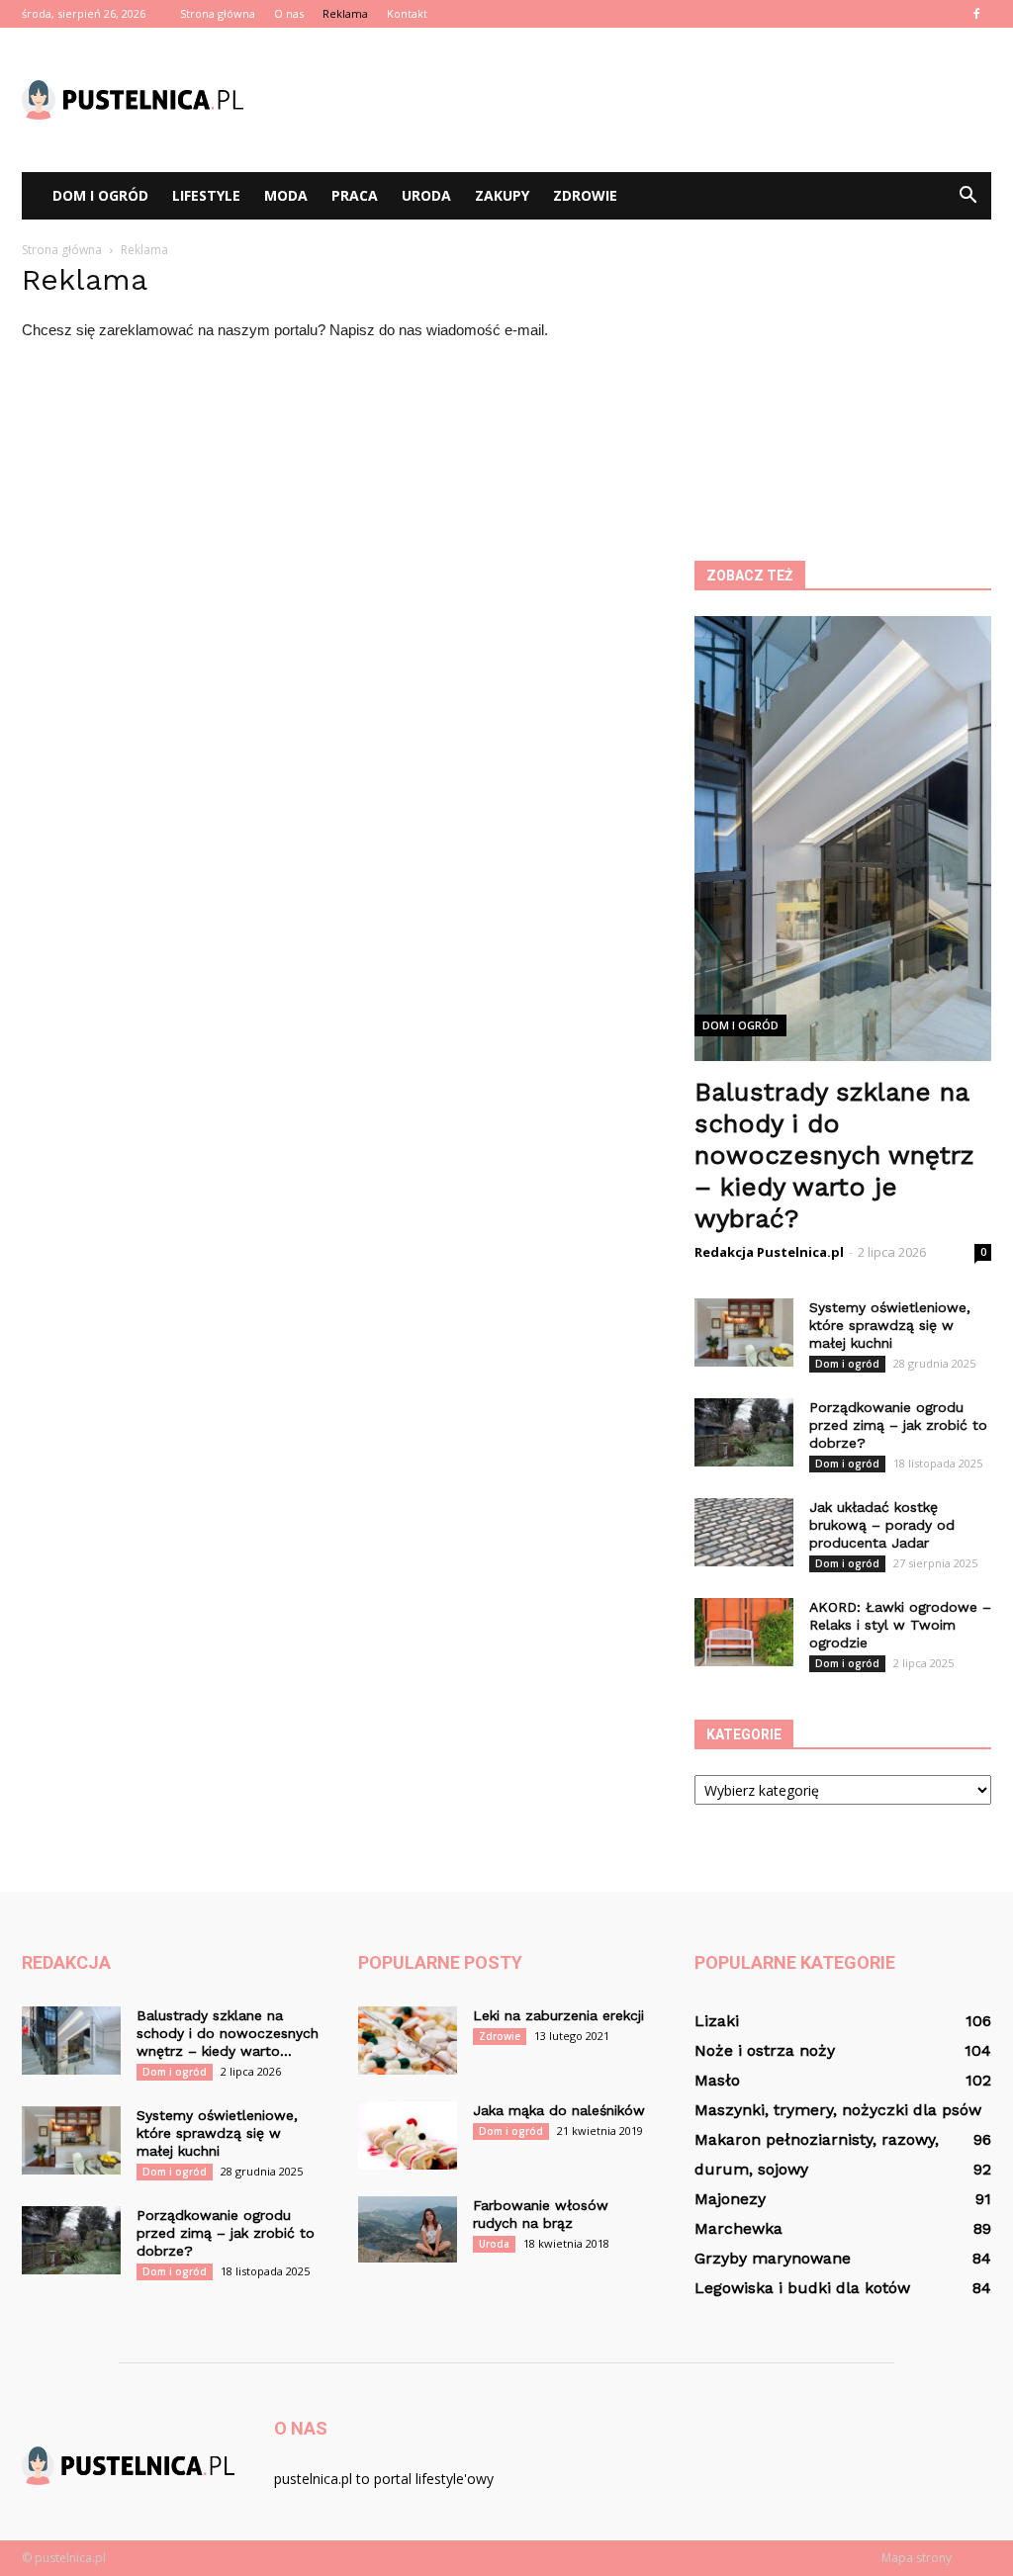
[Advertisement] (631, 100)
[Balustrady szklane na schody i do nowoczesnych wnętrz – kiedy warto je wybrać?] (71, 2041)
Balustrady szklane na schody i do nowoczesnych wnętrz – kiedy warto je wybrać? (834, 1155)
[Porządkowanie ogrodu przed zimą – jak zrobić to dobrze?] (744, 1432)
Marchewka (738, 2228)
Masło (717, 2080)
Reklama (345, 13)
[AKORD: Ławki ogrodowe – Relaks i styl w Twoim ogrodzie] (744, 1632)
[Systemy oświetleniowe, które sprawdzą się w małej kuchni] (744, 1332)
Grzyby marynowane (773, 2258)
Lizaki (717, 2021)
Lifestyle (206, 195)
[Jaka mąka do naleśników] (408, 2135)
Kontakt (407, 13)
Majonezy (730, 2199)
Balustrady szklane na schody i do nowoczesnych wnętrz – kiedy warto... (228, 2033)
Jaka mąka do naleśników (559, 2110)
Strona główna (218, 13)
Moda (286, 195)
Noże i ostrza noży (765, 2050)
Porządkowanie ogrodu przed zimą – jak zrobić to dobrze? (898, 1425)
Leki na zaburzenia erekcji (558, 2015)
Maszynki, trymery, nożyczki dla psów (838, 2110)
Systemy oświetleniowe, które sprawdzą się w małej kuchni (890, 1325)
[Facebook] (976, 14)
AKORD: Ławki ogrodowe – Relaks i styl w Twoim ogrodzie (900, 1625)
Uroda (426, 195)
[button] (967, 196)
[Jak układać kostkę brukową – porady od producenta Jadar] (744, 1532)
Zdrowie (585, 195)
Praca (355, 195)
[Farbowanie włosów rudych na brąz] (408, 2229)
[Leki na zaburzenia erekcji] (408, 2041)
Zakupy (502, 195)
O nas (289, 13)
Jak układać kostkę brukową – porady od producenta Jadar (882, 1525)
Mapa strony (917, 2558)
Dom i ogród (100, 195)
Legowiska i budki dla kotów (802, 2288)
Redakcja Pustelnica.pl (769, 1252)
